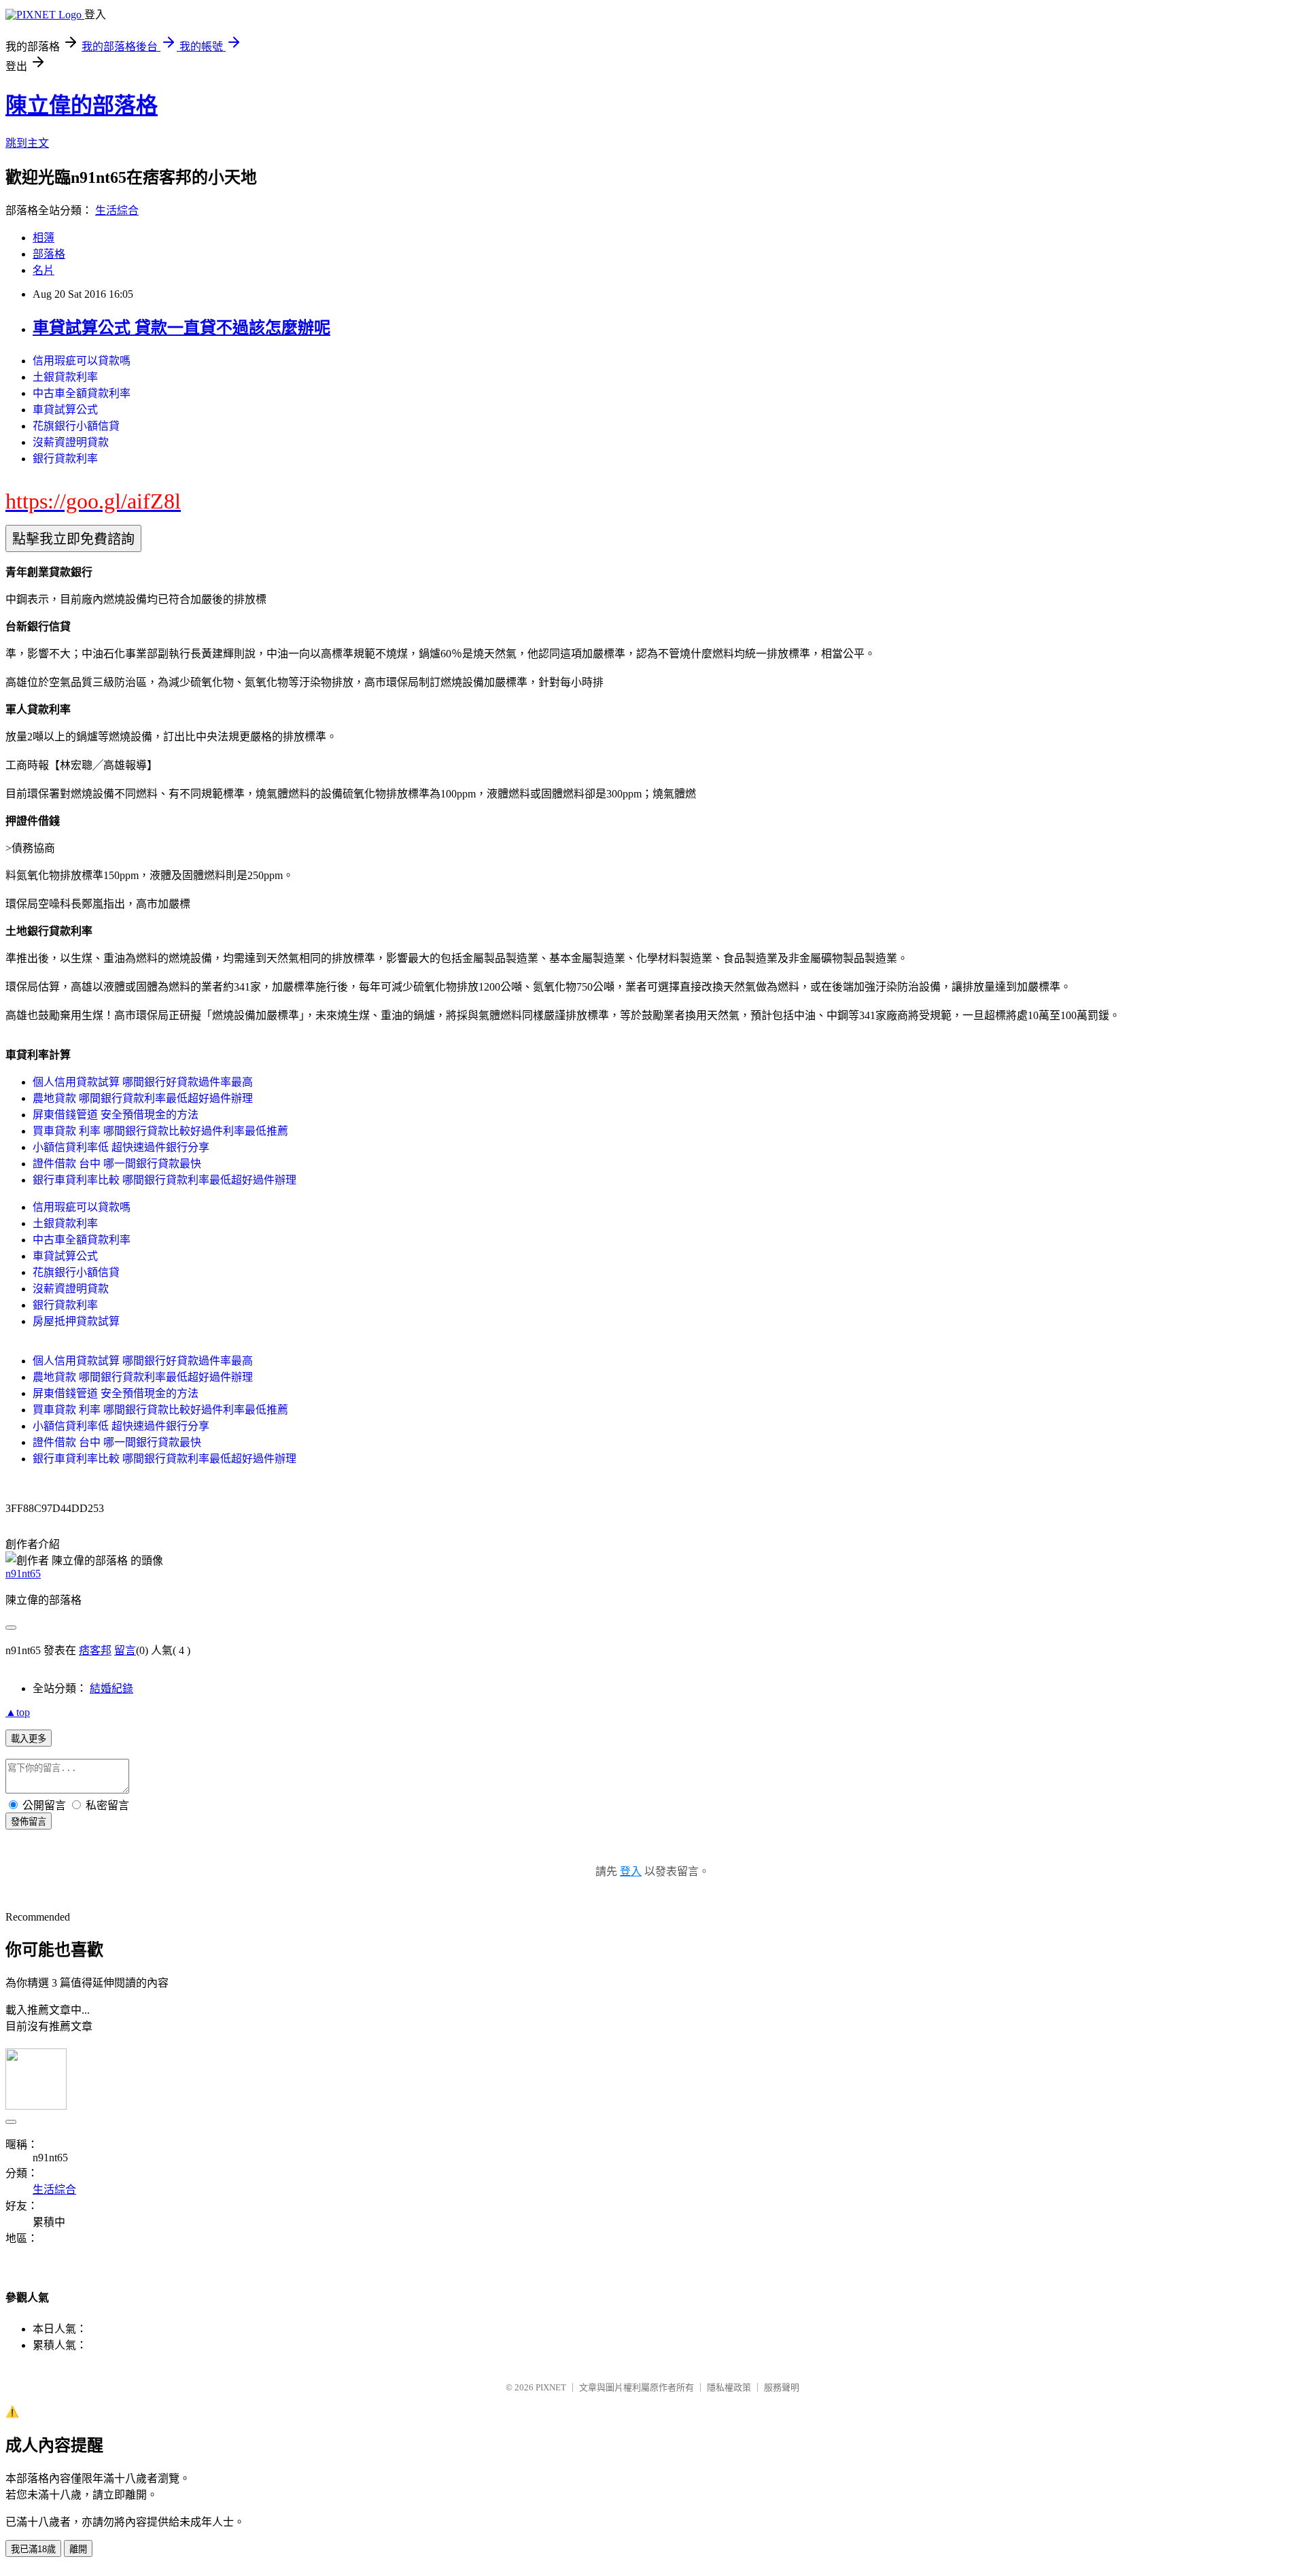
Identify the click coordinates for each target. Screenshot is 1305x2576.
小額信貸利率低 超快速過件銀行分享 (121, 1147)
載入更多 (29, 1739)
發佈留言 (29, 1822)
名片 (43, 270)
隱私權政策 (729, 2387)
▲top (18, 1712)
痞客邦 (95, 1650)
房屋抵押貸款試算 (76, 1321)
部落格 (49, 254)
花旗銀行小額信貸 (76, 426)
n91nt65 (23, 1574)
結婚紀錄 (111, 1688)
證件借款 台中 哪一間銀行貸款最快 (117, 1164)
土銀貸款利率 (65, 377)
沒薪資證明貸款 (71, 442)
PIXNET (551, 2387)
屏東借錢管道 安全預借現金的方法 (116, 1115)
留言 (125, 1650)
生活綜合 (117, 210)
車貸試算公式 (65, 410)
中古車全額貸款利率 (82, 393)
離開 (78, 2549)
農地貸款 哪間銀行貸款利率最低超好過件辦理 (143, 1098)
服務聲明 (782, 2387)
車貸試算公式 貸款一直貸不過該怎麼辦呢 (181, 328)
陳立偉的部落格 (82, 105)
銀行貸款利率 (65, 459)
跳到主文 (27, 143)
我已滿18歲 (33, 2549)
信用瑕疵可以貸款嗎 (82, 361)
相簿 (43, 238)
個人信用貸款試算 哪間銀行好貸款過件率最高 (143, 1082)
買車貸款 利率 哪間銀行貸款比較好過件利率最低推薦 (160, 1131)
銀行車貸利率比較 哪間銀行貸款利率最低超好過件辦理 (164, 1180)
